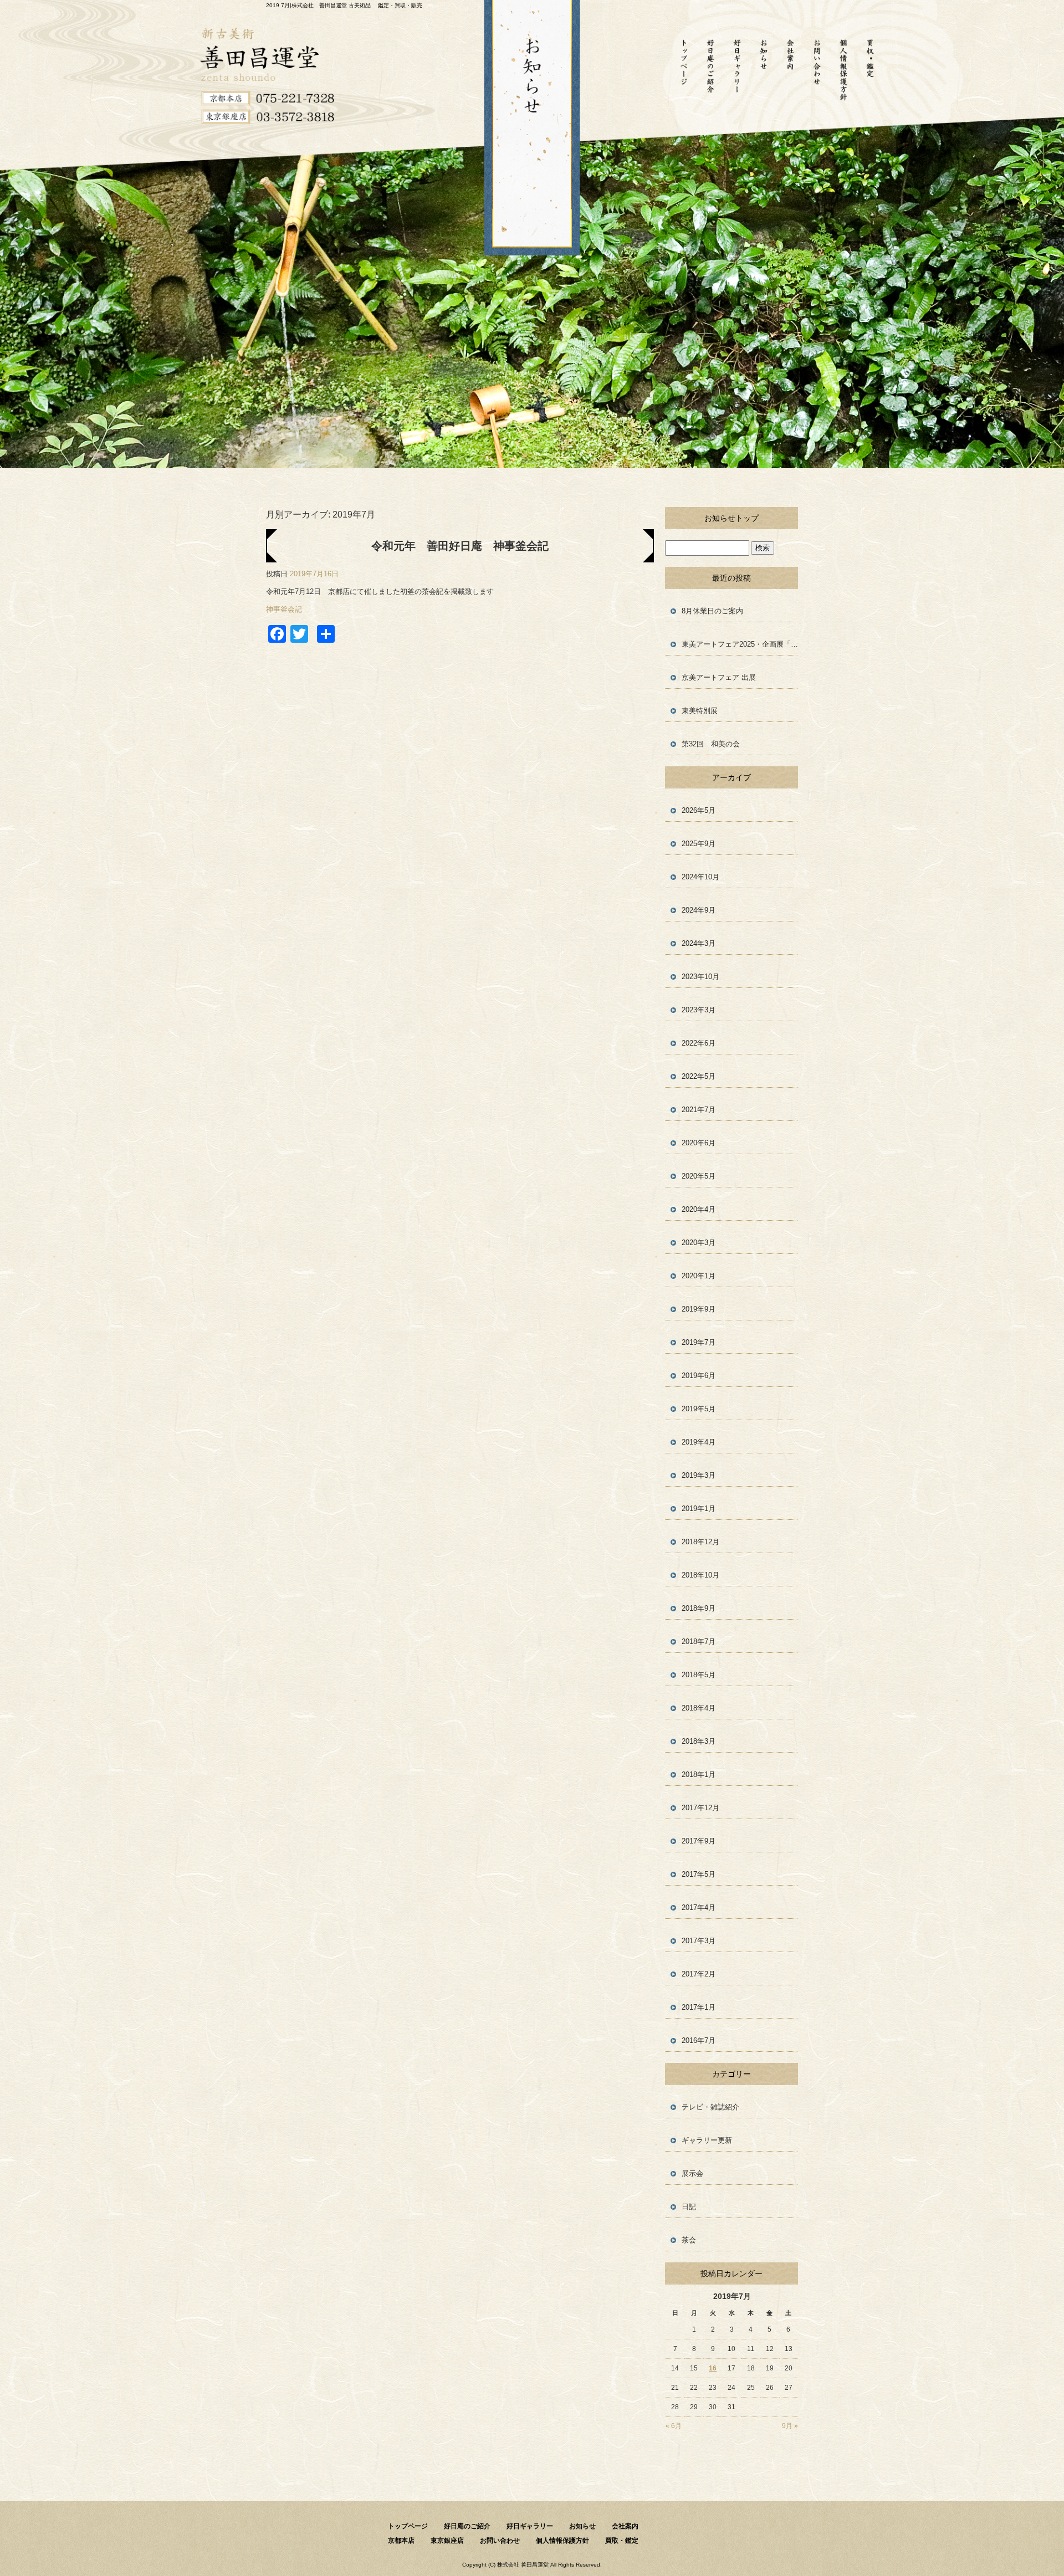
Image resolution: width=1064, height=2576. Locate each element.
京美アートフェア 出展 (719, 677)
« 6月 (674, 2426)
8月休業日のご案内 (712, 611)
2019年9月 (699, 1309)
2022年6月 (699, 1043)
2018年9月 (699, 1608)
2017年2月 (699, 1974)
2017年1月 (699, 2007)
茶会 (689, 2240)
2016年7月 (699, 2040)
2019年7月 (699, 1342)
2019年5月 (699, 1409)
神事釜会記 (284, 609)
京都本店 (401, 2541)
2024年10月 (700, 877)
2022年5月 (699, 1076)
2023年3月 (699, 1010)
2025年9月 (699, 844)
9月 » (790, 2426)
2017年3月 (699, 1941)
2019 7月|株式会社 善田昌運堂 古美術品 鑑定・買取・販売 (344, 5)
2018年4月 (699, 1708)
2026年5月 (699, 810)
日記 (689, 2207)
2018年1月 (699, 1774)
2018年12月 (700, 1542)
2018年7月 (699, 1642)
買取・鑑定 (870, 69)
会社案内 (790, 69)
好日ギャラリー (737, 69)
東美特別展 (700, 711)
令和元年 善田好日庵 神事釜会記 (460, 546)
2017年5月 (699, 1874)
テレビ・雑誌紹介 (710, 2107)
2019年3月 (699, 1475)
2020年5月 (699, 1176)
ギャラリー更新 (707, 2140)
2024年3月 (699, 943)
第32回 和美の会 (714, 744)
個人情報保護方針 (843, 69)
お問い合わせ (817, 69)
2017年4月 (699, 1907)
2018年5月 (699, 1675)
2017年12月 (700, 1808)
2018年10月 (700, 1575)
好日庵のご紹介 (710, 69)
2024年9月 (699, 910)
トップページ (684, 69)
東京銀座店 (447, 2541)
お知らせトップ (731, 518)
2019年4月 (699, 1442)
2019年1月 (699, 1509)
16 (713, 2368)
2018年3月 (699, 1741)
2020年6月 (699, 1143)
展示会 (692, 2173)
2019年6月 (699, 1376)
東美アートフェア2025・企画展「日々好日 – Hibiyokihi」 (740, 644)
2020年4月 (699, 1209)
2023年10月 (700, 977)
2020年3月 (699, 1243)
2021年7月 (699, 1110)
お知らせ (764, 69)
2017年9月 (699, 1841)
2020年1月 (699, 1276)
